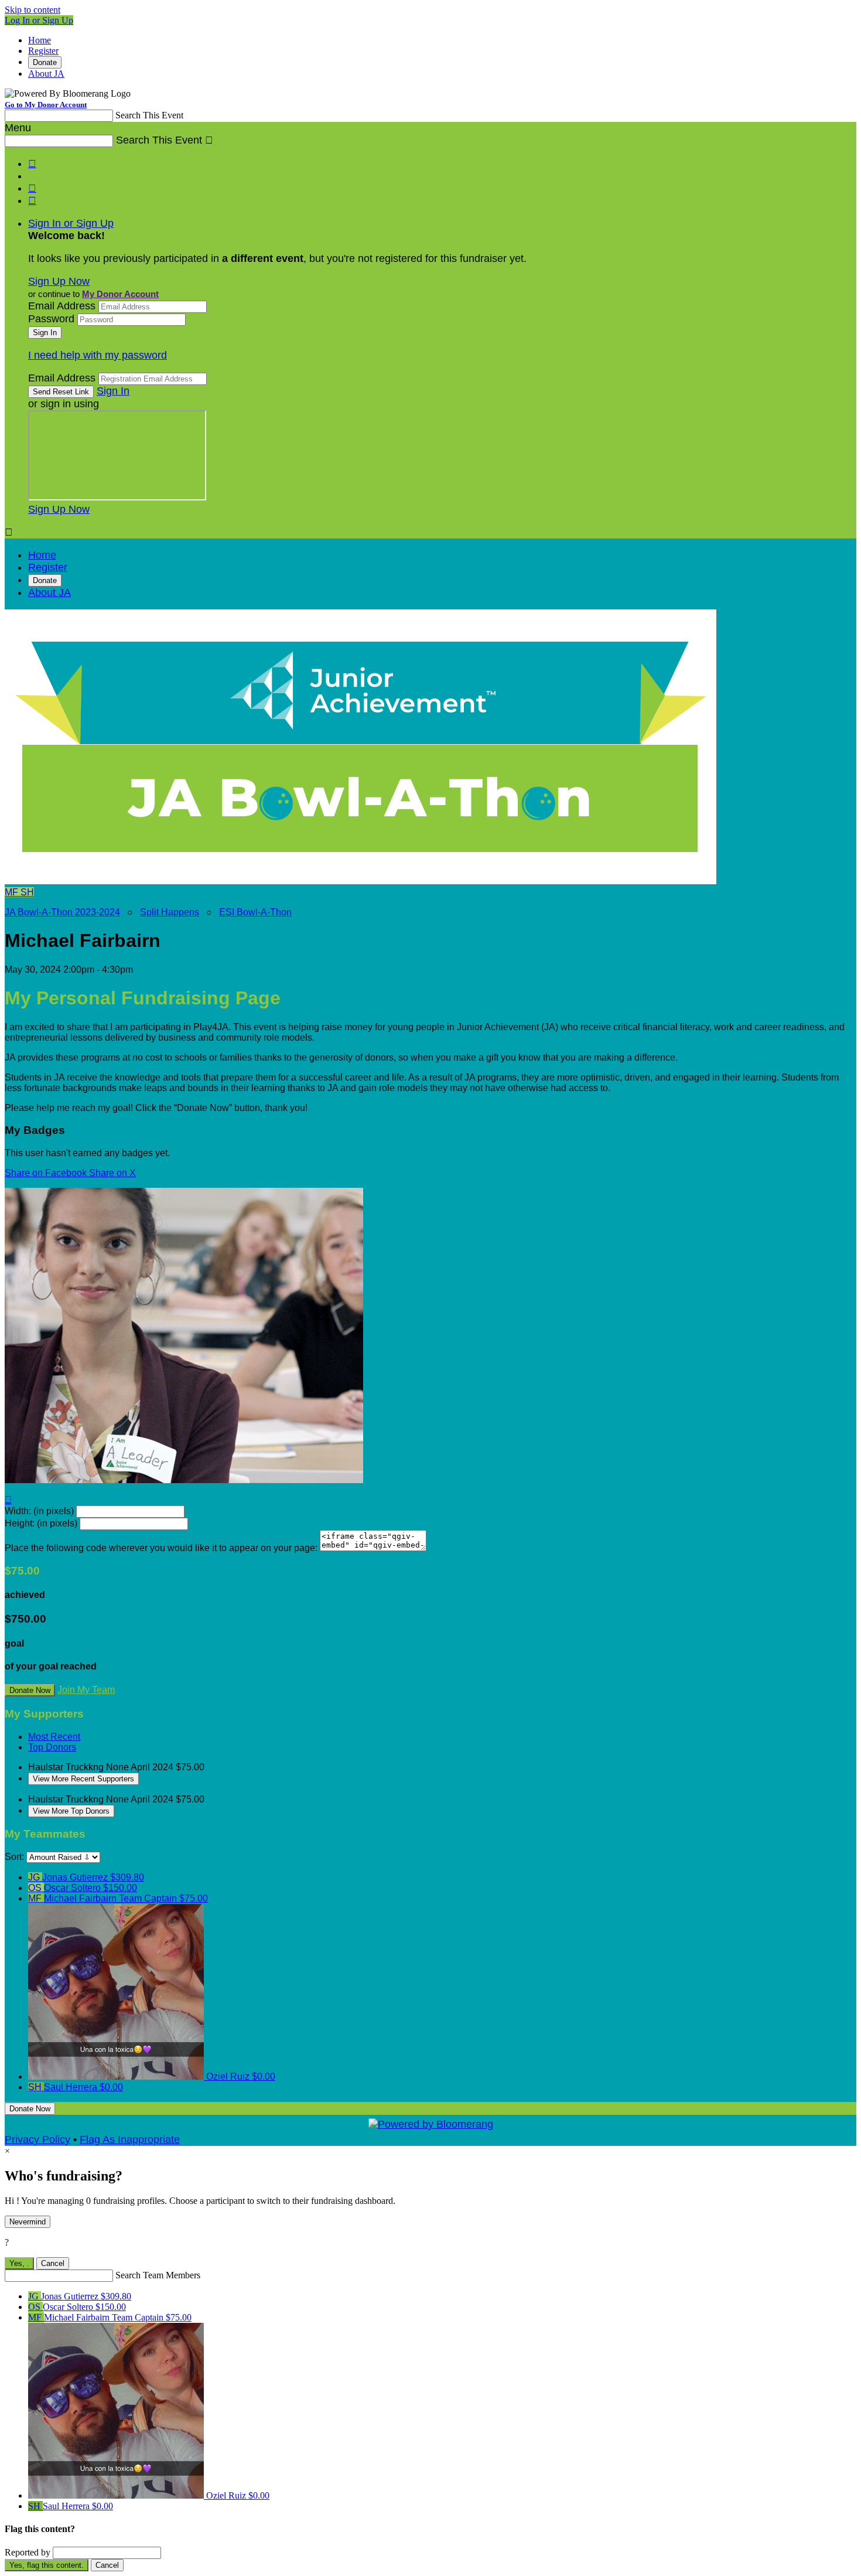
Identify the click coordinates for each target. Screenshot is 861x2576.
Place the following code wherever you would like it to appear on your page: (161, 1548)
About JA (46, 74)
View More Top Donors (71, 1811)
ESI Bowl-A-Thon (255, 912)
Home (40, 40)
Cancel (53, 2263)
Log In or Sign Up (39, 20)
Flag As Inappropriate (130, 2139)
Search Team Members (158, 2275)
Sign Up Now (59, 281)
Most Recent (54, 1737)
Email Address (62, 306)
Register (43, 51)
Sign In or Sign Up (71, 223)
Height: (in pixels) (41, 1523)
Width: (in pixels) (39, 1511)
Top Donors (52, 1747)
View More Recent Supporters (83, 1779)
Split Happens (170, 912)
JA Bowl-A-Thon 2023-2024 (62, 912)
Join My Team (86, 1690)
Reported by (28, 2552)
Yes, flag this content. (47, 2565)
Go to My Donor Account (46, 105)
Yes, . (19, 2263)
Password (51, 319)
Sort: (14, 1857)
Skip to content (33, 10)
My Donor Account (120, 294)
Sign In (113, 391)
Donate (45, 62)
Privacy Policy (37, 2139)
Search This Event (149, 115)
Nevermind (28, 2222)
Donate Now (30, 1690)
